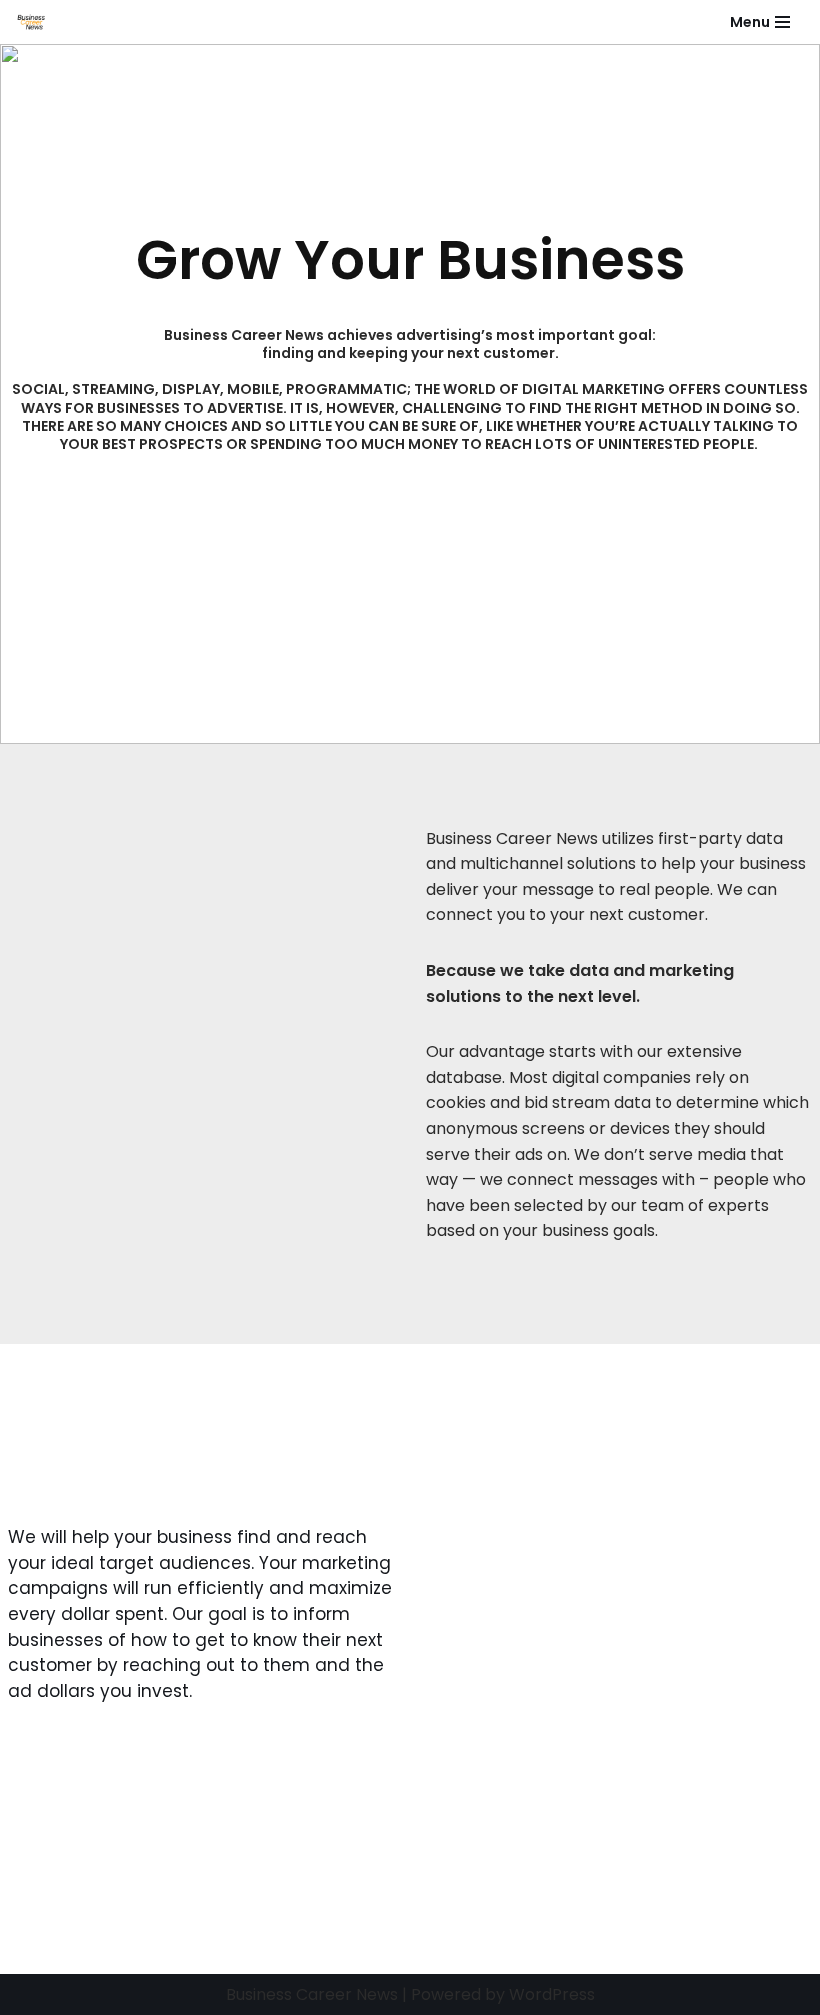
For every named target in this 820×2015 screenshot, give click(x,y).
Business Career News (312, 1994)
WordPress (552, 1994)
